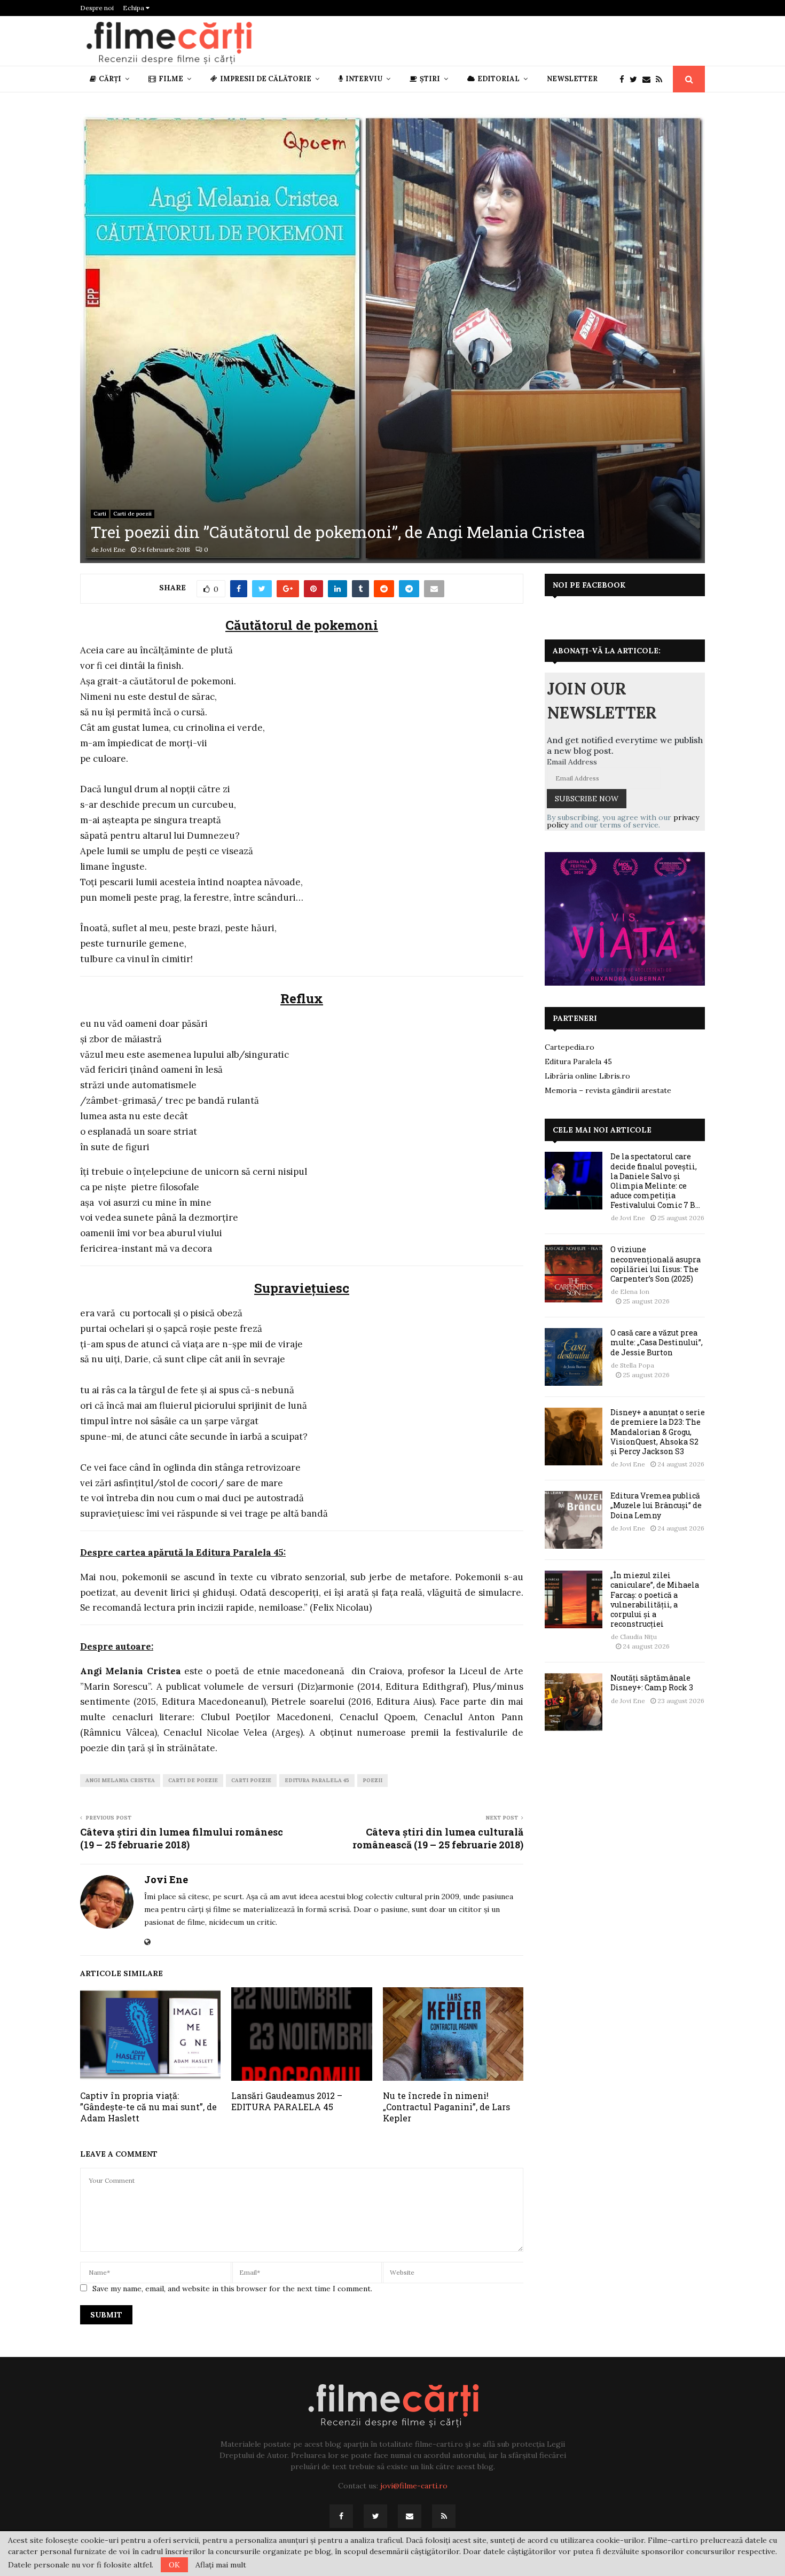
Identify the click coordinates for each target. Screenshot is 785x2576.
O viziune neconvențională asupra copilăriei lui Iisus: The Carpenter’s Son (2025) (656, 1264)
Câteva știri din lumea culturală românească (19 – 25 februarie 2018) (438, 1838)
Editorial (499, 79)
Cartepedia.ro (570, 1047)
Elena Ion (635, 1291)
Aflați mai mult (221, 2565)
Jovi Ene (113, 549)
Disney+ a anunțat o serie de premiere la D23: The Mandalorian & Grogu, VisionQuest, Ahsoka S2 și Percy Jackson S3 (658, 1432)
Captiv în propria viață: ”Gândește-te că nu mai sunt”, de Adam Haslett (148, 2107)
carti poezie (251, 1780)
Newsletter (572, 79)
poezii (372, 1780)
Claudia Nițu (638, 1637)
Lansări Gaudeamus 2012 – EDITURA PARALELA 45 (287, 2101)
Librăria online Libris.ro (587, 1076)
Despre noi (97, 8)
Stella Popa (637, 1365)
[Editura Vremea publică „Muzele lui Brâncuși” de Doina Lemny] (574, 1520)
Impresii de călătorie (266, 79)
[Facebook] (625, 79)
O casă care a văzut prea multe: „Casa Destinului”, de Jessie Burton (657, 1342)
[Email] (649, 79)
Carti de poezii (132, 514)
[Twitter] (636, 79)
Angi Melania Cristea (120, 1780)
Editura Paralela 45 (317, 1780)
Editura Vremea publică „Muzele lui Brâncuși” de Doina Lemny (656, 1505)
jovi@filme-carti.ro (414, 2486)
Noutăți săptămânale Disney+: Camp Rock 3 (652, 1683)
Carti (100, 514)
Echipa (134, 8)
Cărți (110, 79)
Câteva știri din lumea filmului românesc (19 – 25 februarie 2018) (182, 1838)
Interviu (364, 79)
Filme (171, 79)
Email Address (572, 762)
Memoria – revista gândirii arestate (608, 1090)
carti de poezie (193, 1780)
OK (174, 2565)
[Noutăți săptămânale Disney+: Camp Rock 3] (574, 1702)
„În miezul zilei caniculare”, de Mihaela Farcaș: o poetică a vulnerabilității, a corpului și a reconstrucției (655, 1599)
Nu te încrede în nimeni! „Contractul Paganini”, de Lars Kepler (446, 2107)
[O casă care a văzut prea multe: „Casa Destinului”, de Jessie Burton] (574, 1357)
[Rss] (662, 79)
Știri (430, 79)
